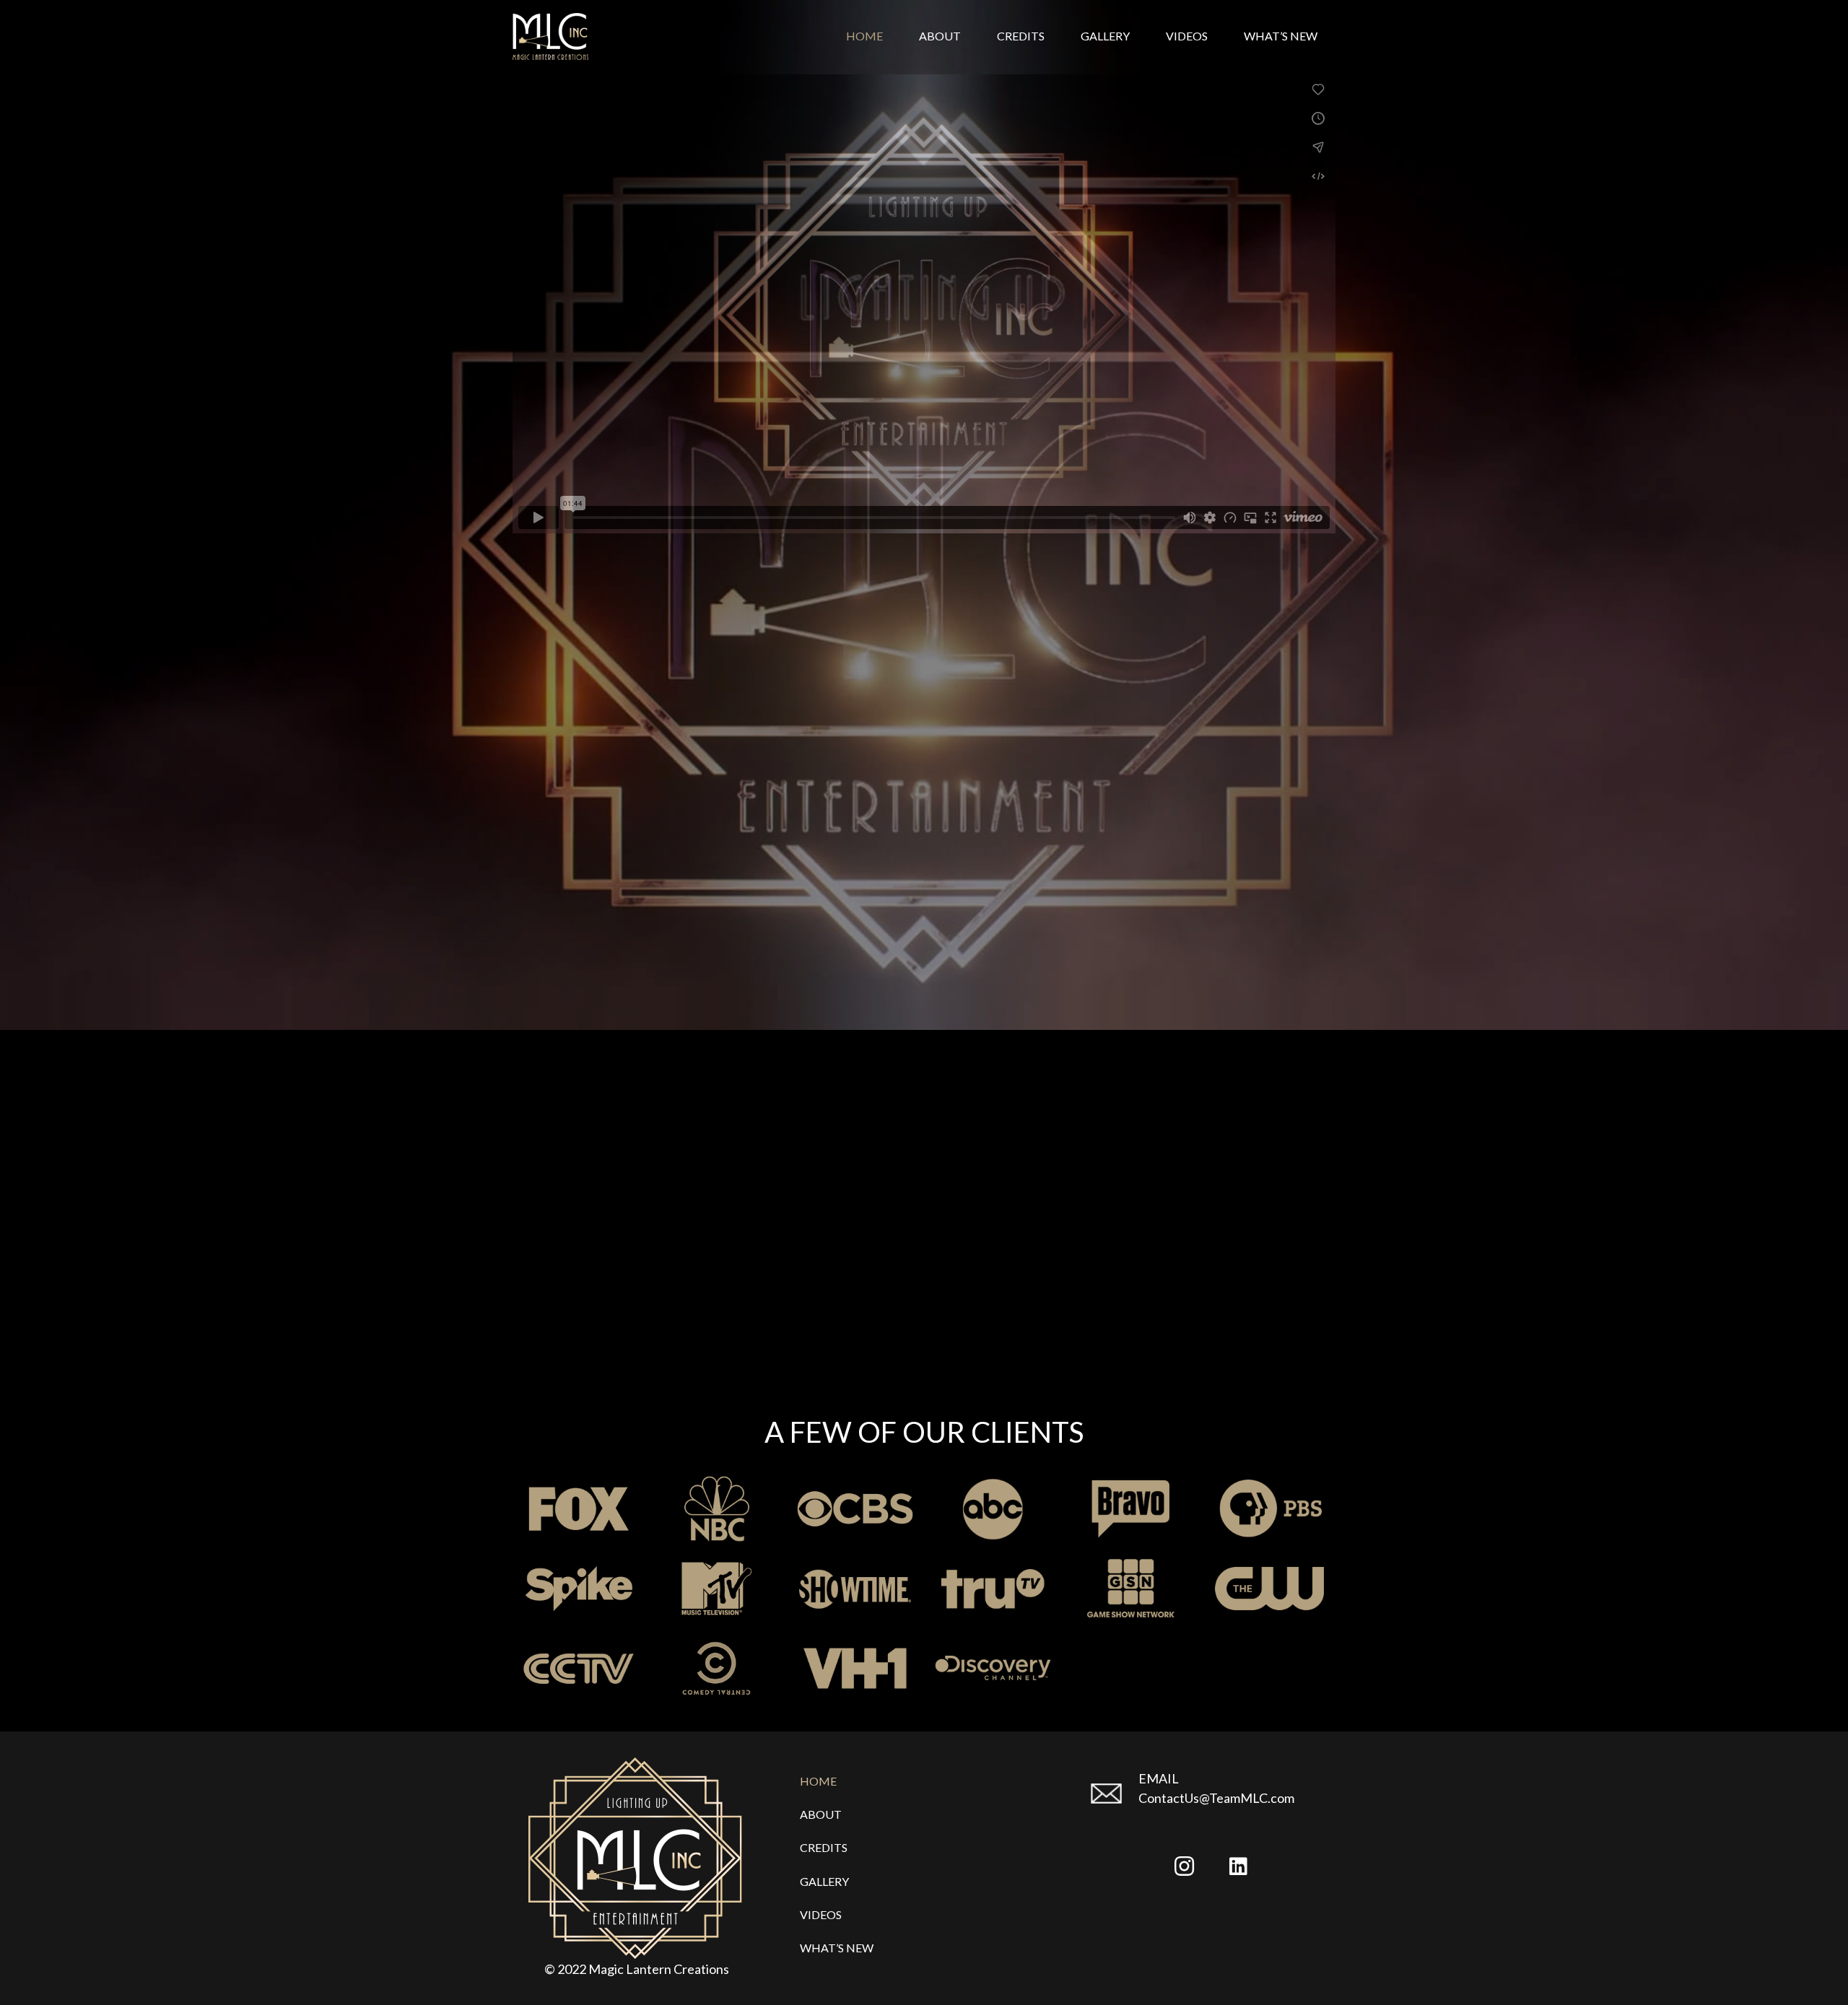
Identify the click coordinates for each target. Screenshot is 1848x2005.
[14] (993, 1509)
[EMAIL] (1113, 1795)
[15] (1269, 1509)
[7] (579, 1509)
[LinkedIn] (1239, 1866)
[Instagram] (1184, 1866)
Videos (821, 1914)
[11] (579, 1589)
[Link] (550, 36)
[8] (1131, 1589)
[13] (855, 1668)
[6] (993, 1668)
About (821, 1814)
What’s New (837, 1948)
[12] (993, 1589)
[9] (716, 1589)
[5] (1131, 1509)
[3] (855, 1509)
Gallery (824, 1881)
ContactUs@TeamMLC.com (1216, 1798)
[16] (579, 1668)
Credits (824, 1847)
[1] (716, 1668)
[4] (1269, 1589)
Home (818, 1781)
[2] (855, 1589)
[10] (716, 1509)
